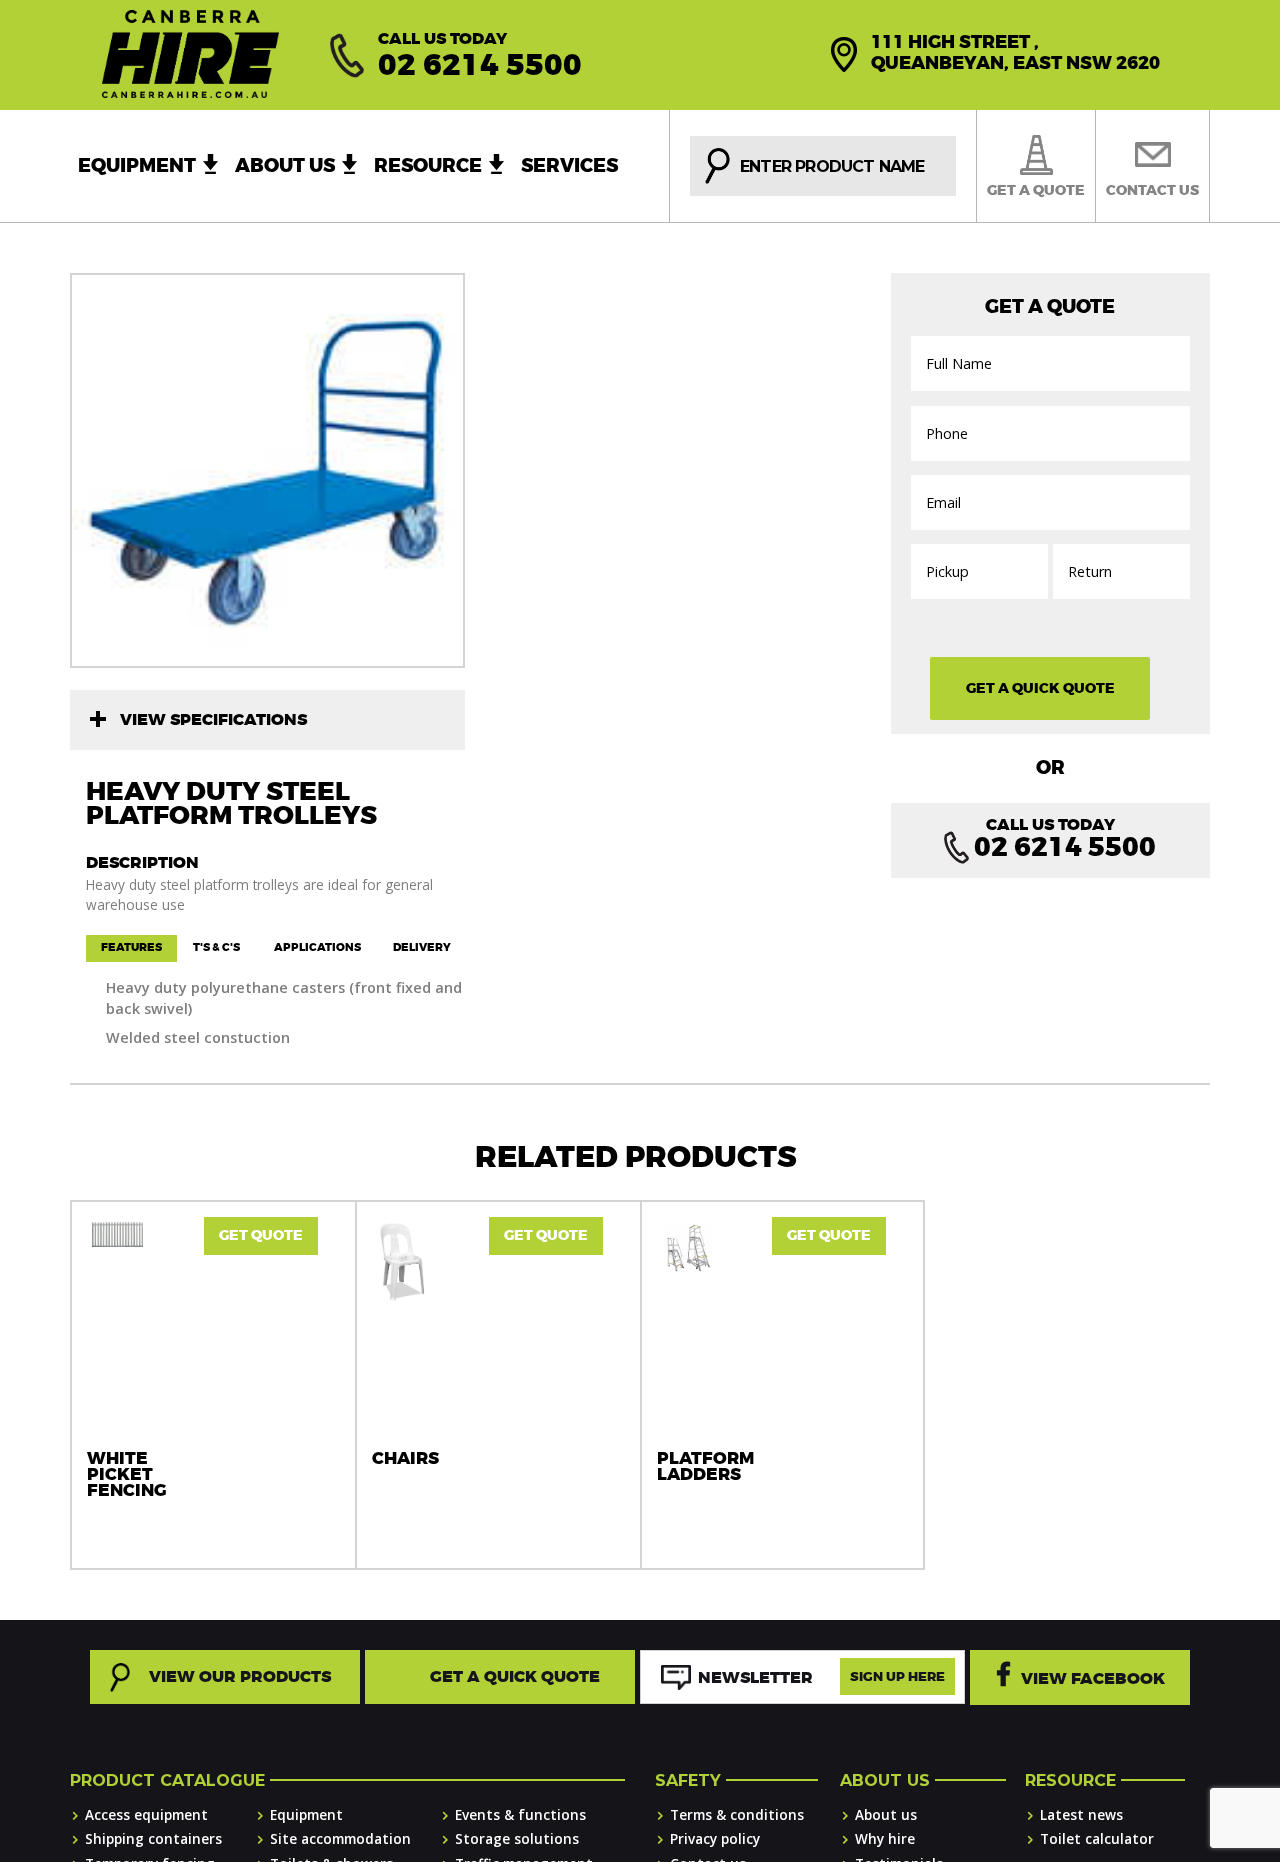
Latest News (1081, 1814)
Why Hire (885, 1838)
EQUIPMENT (306, 1814)
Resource (428, 166)
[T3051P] (267, 470)
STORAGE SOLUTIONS (517, 1838)
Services (569, 166)
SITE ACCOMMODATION (340, 1838)
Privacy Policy (715, 1838)
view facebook (1093, 1678)
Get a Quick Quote (515, 1676)
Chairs (405, 1459)
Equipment (137, 166)
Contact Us (1152, 190)
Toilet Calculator (1097, 1838)
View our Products (240, 1676)
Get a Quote (1036, 190)
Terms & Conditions (737, 1814)
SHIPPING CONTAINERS (153, 1838)
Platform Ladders (705, 1467)
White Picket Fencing (127, 1475)
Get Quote (261, 1235)
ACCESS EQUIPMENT (146, 1814)
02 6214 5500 (480, 65)
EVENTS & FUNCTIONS (520, 1814)
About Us (285, 166)
